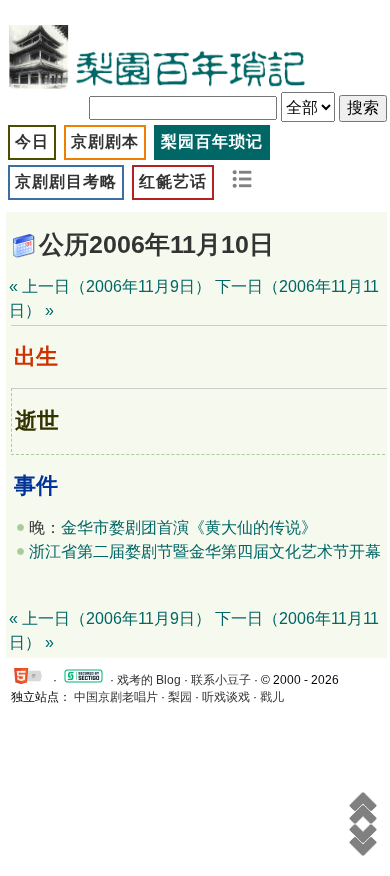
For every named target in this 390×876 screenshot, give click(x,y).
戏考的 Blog (149, 680)
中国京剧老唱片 (116, 697)
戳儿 (272, 697)
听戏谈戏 (226, 697)
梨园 (180, 697)
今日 (32, 141)
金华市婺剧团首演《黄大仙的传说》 (189, 527)
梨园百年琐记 (212, 141)
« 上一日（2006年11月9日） (110, 286)
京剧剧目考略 (66, 181)
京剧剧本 (105, 141)
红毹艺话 (173, 181)
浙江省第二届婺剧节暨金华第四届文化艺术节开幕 (205, 551)
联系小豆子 (221, 680)
